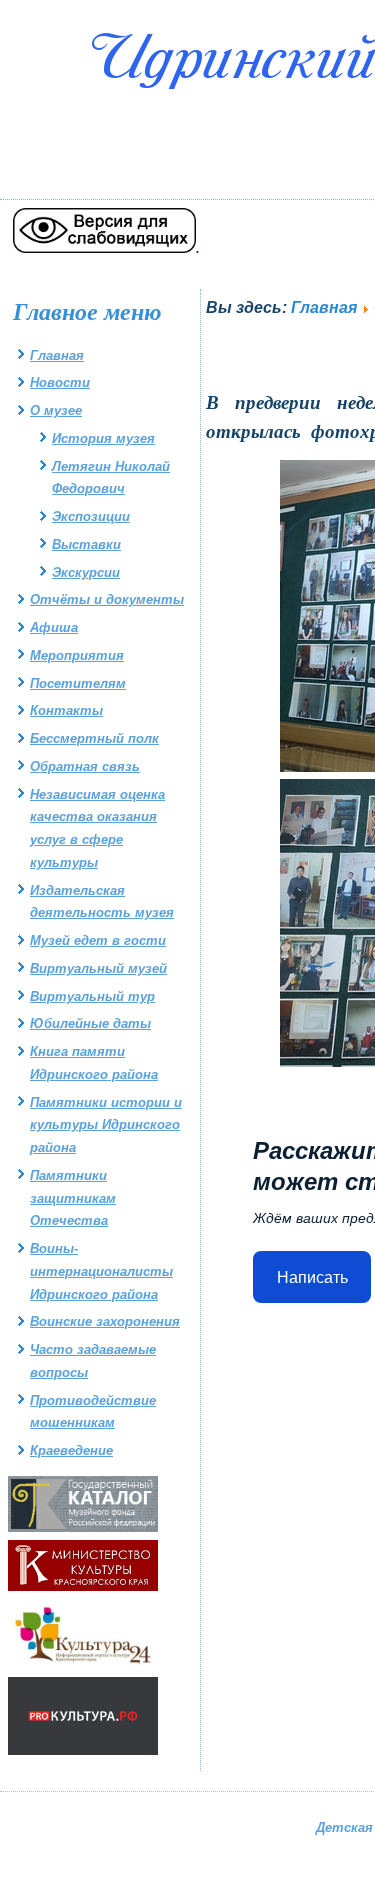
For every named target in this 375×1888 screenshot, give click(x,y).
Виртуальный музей (98, 968)
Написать (312, 1277)
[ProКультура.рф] (83, 1750)
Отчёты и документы (107, 599)
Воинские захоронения (105, 1321)
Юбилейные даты (90, 1023)
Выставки (86, 544)
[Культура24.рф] (83, 1665)
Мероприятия (77, 655)
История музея (103, 438)
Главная (57, 355)
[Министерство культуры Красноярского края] (83, 1586)
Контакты (66, 710)
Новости (60, 382)
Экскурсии (86, 572)
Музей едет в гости (98, 940)
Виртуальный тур (92, 996)
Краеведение (71, 1450)
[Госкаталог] (83, 1527)
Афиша (54, 627)
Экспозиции (91, 516)
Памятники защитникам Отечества (73, 1198)
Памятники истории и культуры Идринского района (106, 1125)
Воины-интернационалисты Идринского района (101, 1271)
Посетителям (78, 683)
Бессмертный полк (94, 738)
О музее (56, 410)
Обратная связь (85, 766)
